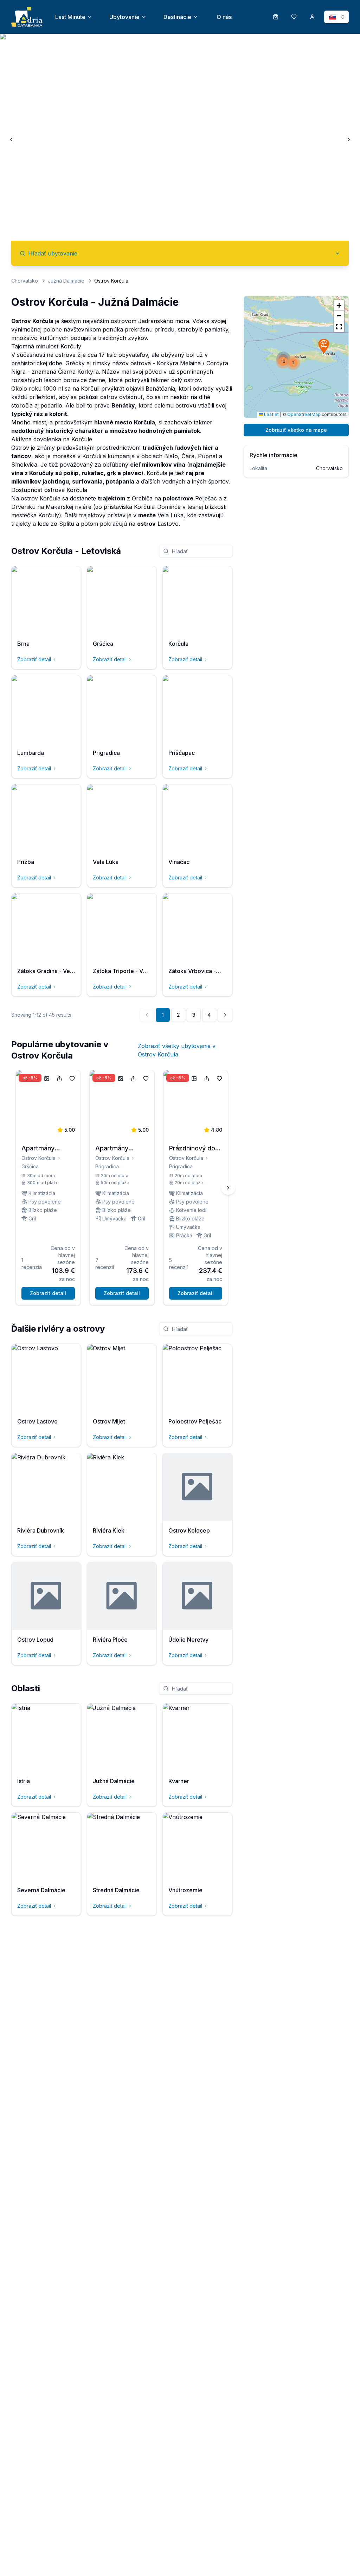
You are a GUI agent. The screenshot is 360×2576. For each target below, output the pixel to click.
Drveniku (23, 507)
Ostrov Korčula (38, 1158)
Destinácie (177, 17)
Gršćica (30, 1166)
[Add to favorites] (72, 1079)
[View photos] (47, 1079)
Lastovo (168, 524)
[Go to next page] (225, 1015)
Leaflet (271, 414)
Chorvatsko (25, 281)
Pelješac (206, 498)
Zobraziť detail (34, 659)
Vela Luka (171, 515)
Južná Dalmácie (66, 281)
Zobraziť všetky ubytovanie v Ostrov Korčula (177, 1050)
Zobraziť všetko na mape (296, 430)
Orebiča (142, 498)
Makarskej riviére (69, 507)
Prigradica (107, 1166)
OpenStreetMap (304, 414)
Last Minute (70, 17)
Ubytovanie (124, 17)
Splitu (67, 524)
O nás (224, 17)
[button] (324, 346)
